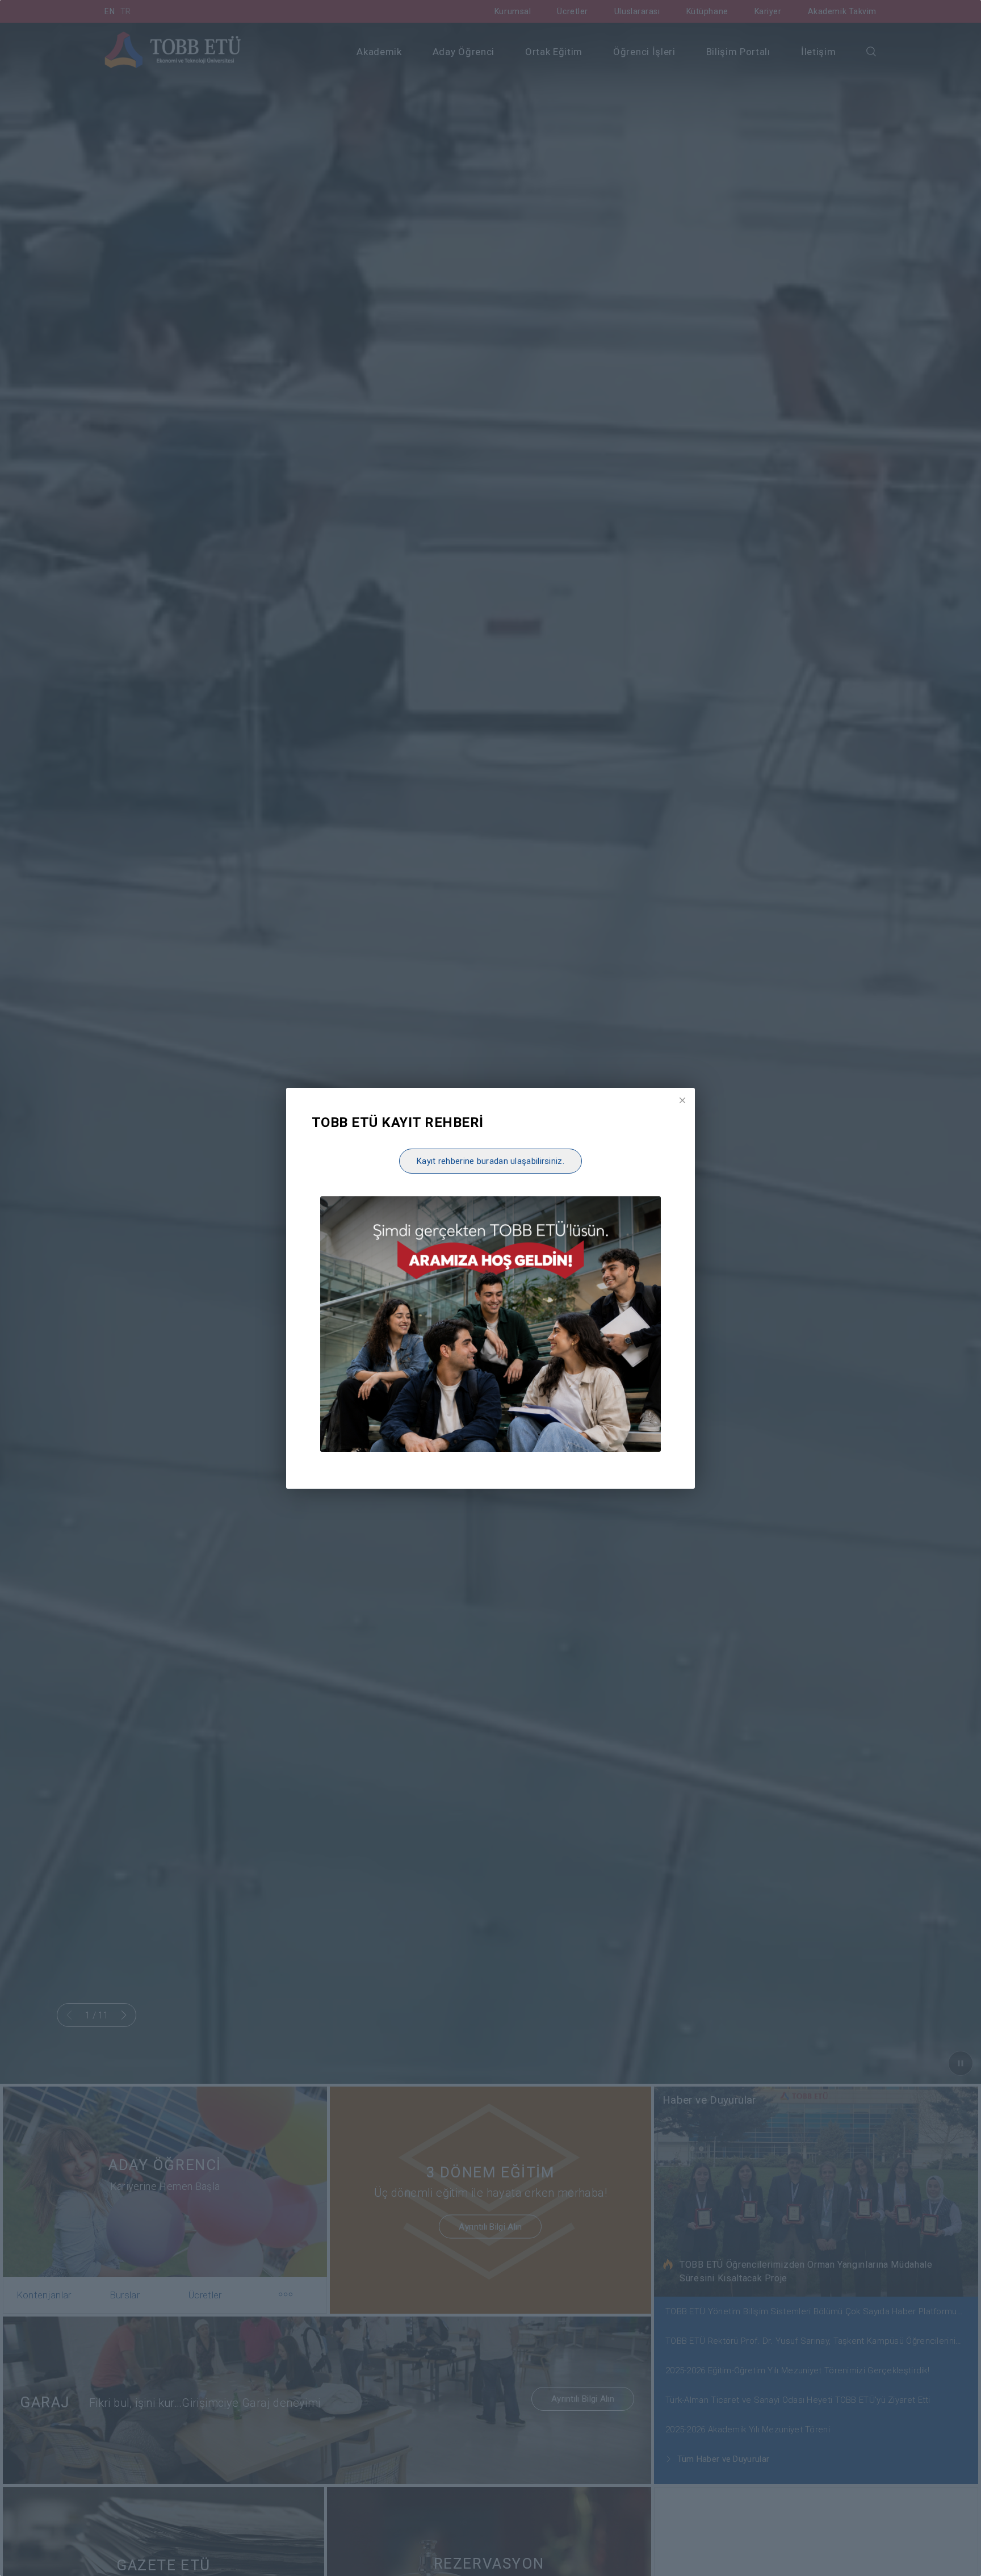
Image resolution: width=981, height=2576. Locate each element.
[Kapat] (682, 1100)
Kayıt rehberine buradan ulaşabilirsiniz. (491, 1161)
